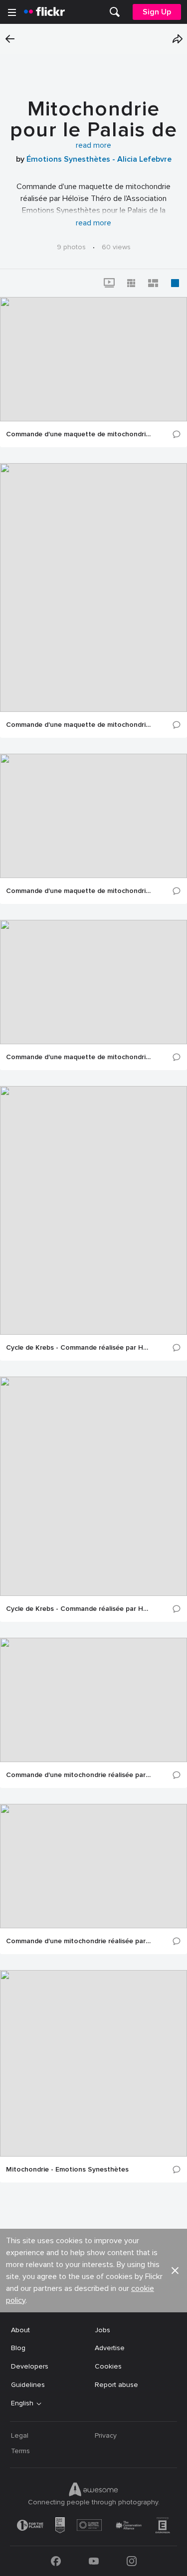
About (20, 2330)
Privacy (106, 2435)
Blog (18, 2348)
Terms (20, 2451)
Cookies (108, 2366)
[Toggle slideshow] (109, 283)
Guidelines (28, 2385)
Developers (30, 2366)
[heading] (44, 12)
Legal (20, 2435)
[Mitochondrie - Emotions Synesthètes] (93, 2063)
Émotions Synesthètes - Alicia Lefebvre (99, 159)
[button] (178, 39)
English (22, 2403)
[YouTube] (94, 2561)
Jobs (102, 2330)
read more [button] (93, 145)
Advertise (110, 2348)
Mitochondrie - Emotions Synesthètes (67, 2170)
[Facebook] (56, 2561)
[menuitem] (115, 12)
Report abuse (116, 2385)
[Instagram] (132, 2561)
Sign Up (157, 12)
